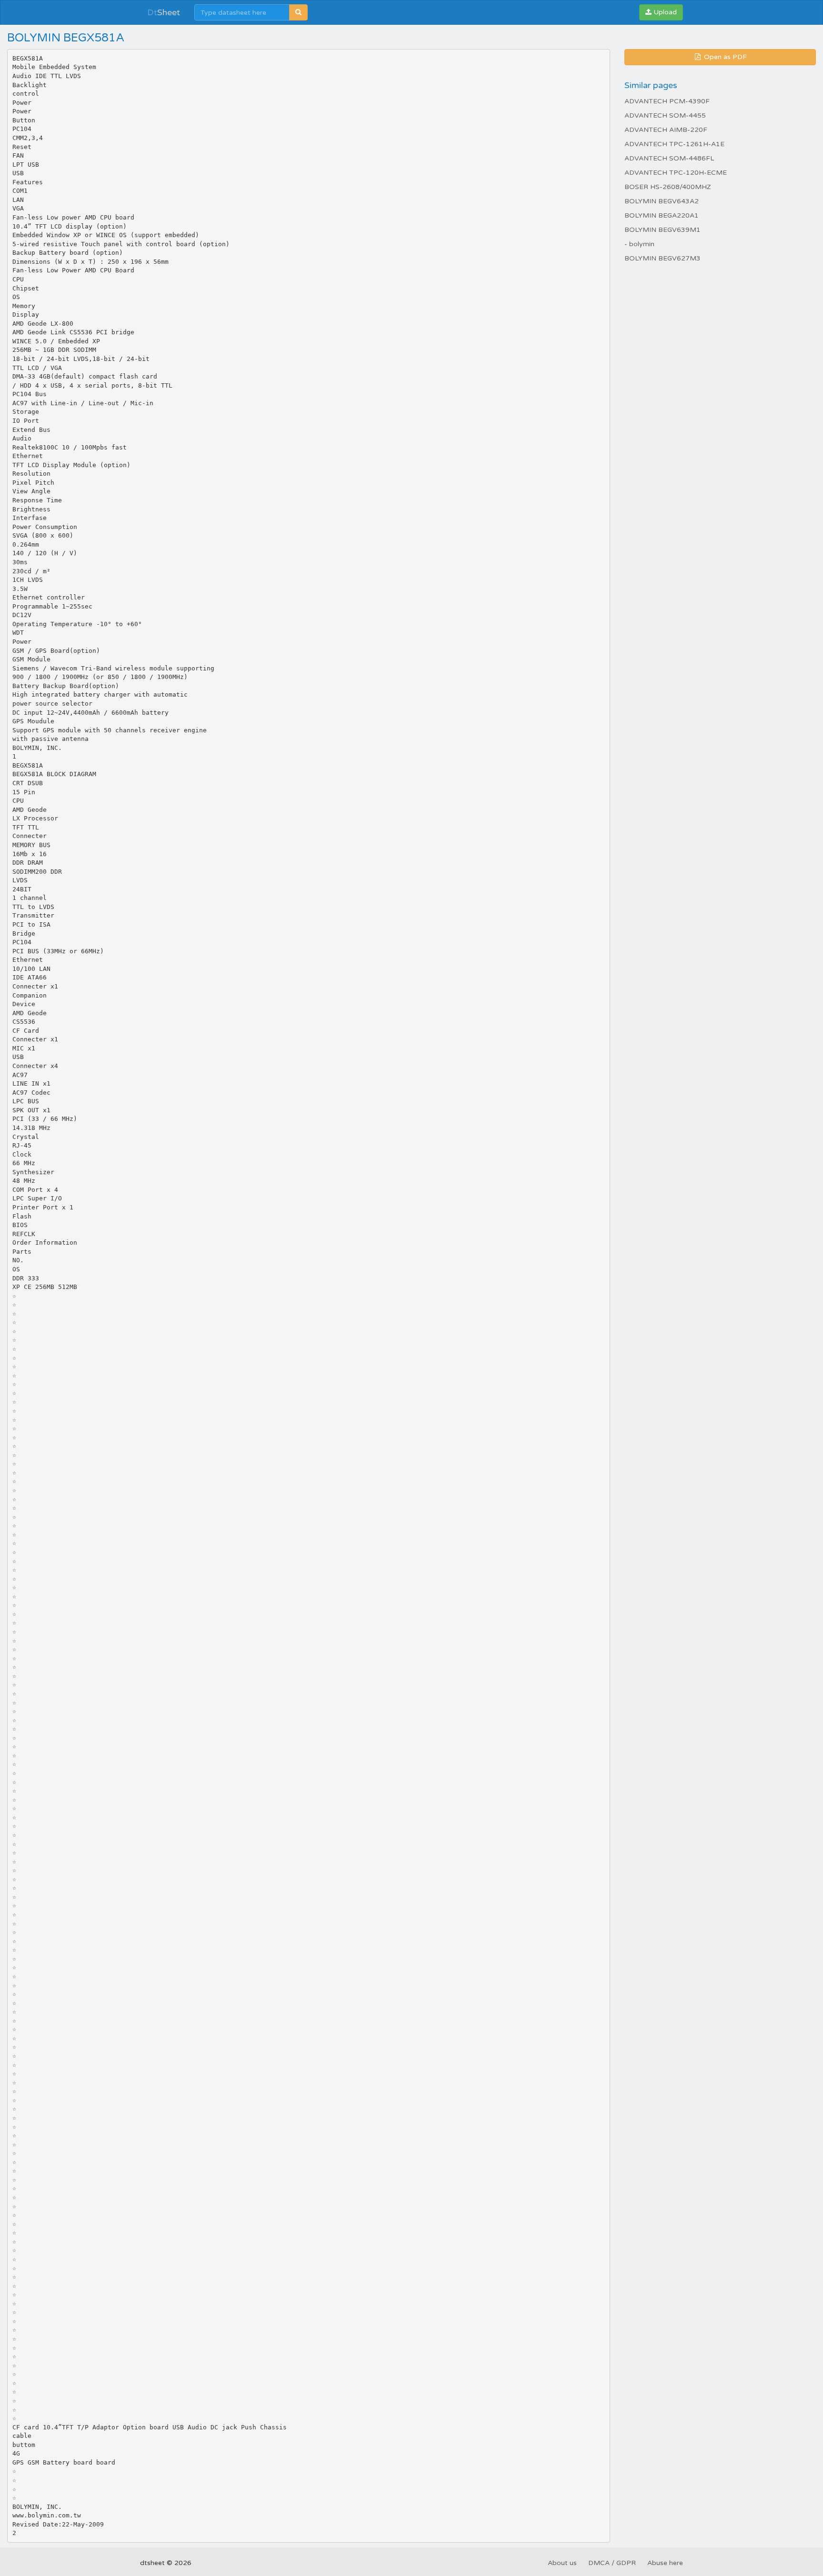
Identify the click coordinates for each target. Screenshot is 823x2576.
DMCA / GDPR (612, 2563)
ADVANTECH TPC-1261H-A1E (674, 144)
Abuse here (665, 2563)
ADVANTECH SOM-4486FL (669, 158)
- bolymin (639, 244)
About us (562, 2563)
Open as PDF (724, 57)
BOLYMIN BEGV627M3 (662, 258)
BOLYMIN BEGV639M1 (662, 230)
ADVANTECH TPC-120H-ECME (676, 173)
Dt (164, 12)
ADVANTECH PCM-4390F (667, 101)
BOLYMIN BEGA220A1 (662, 215)
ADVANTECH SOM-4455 (665, 115)
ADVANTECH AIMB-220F (666, 130)
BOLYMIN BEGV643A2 (662, 201)
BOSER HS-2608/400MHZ (668, 187)
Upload (664, 12)
